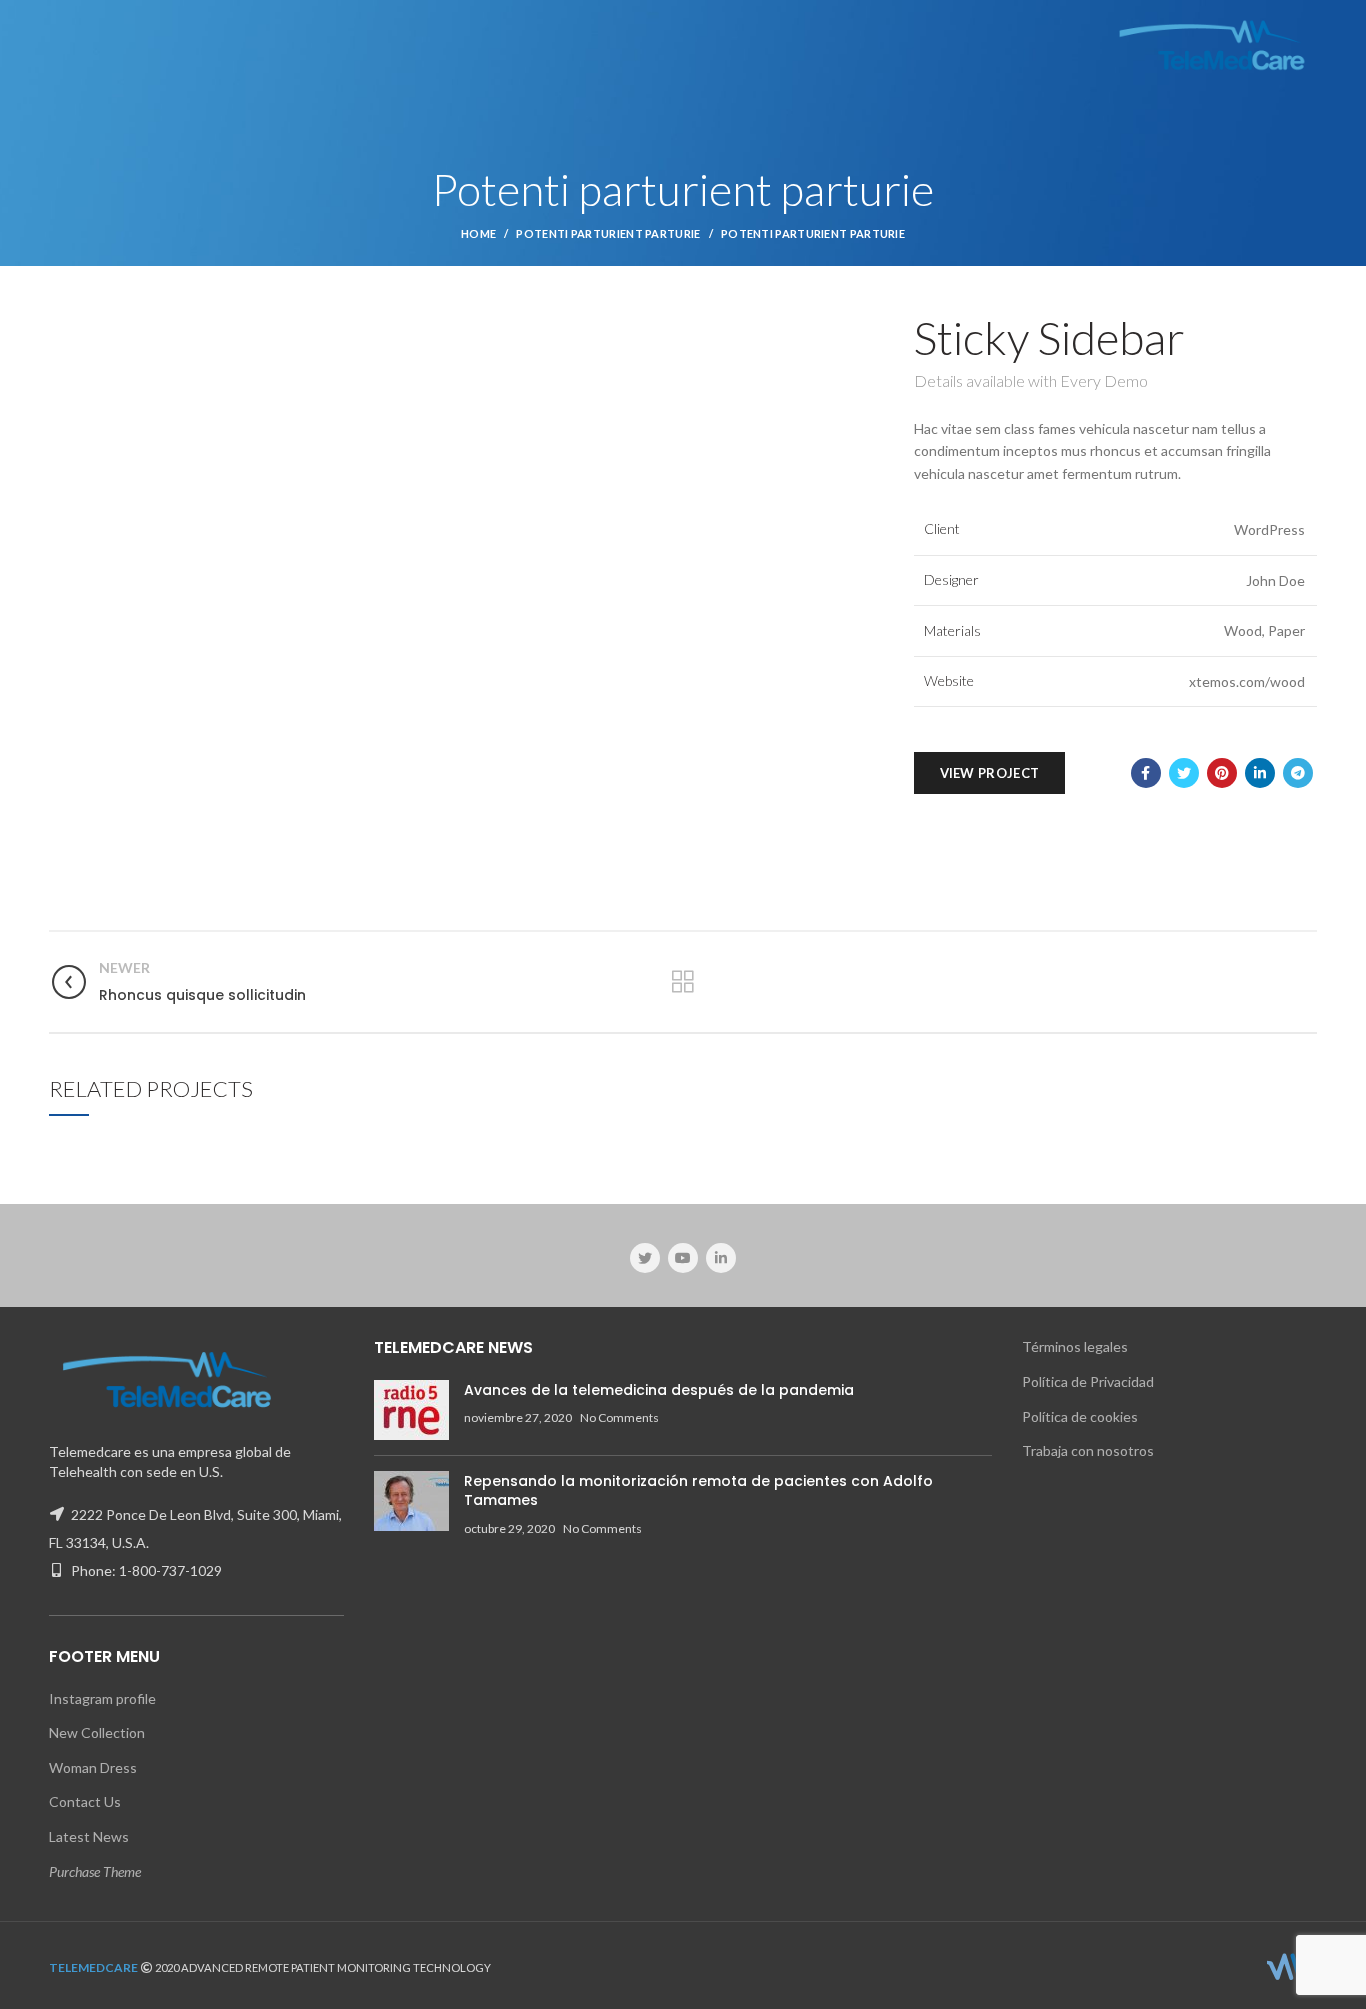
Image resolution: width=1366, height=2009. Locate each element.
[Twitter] (1184, 773)
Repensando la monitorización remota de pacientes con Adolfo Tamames (698, 1491)
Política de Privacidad (1088, 1381)
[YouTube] (683, 1258)
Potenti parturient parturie (608, 233)
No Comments (619, 1417)
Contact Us (85, 1801)
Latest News (89, 1836)
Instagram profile (102, 1698)
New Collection (97, 1732)
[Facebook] (1146, 773)
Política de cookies (1080, 1416)
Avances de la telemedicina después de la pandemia (659, 1390)
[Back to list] (683, 982)
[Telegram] (1298, 773)
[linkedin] (1260, 773)
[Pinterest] (1222, 773)
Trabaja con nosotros (1088, 1450)
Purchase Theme (95, 1871)
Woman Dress (93, 1767)
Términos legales (1075, 1346)
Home (478, 233)
